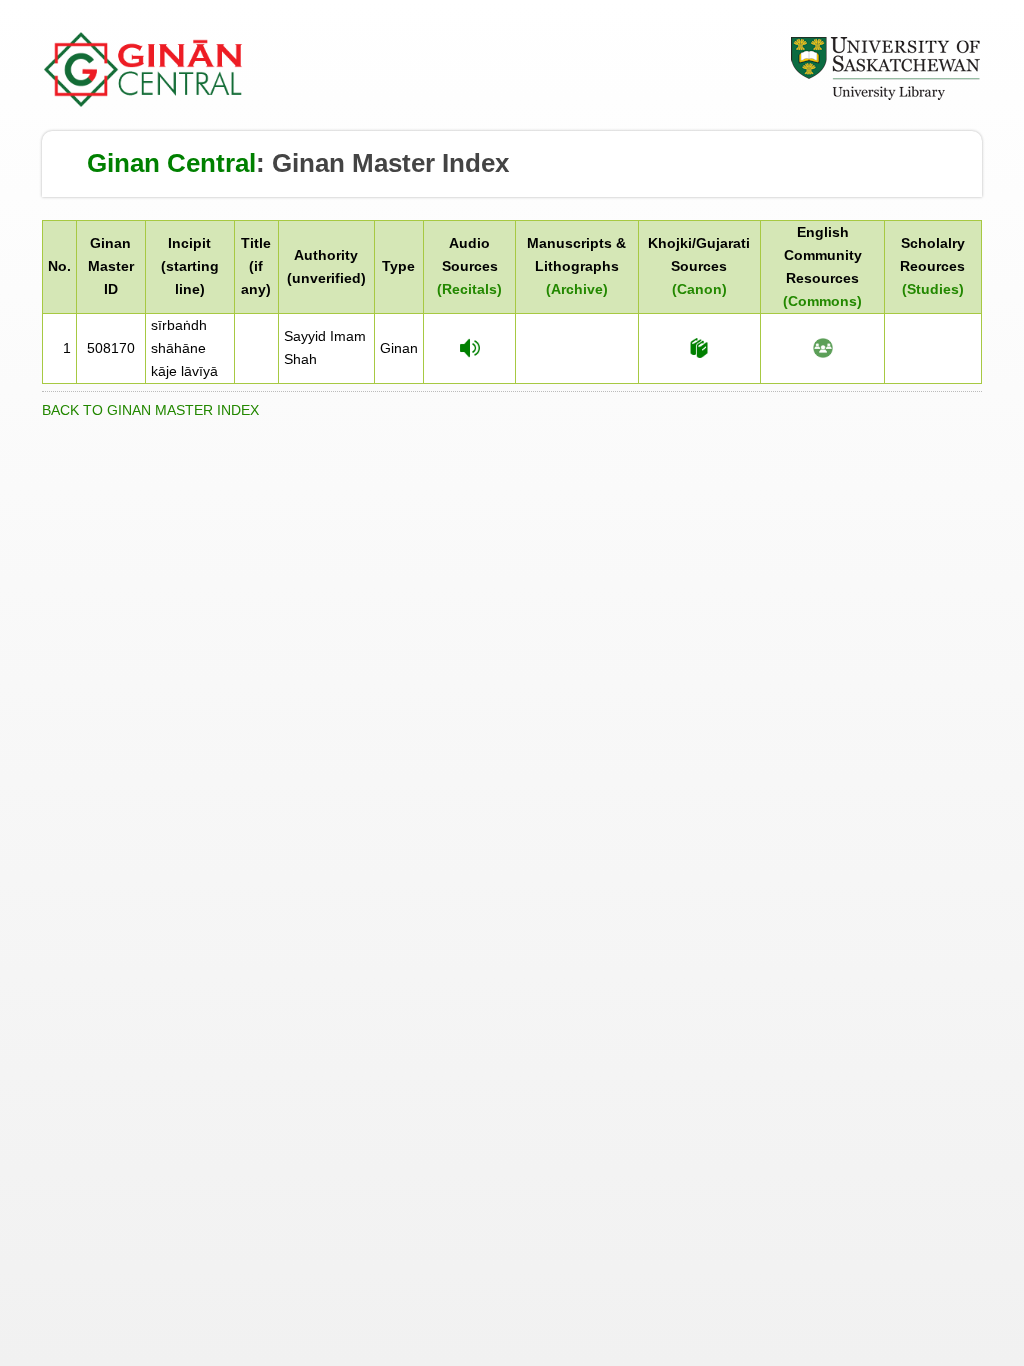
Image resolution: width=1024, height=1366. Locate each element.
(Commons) (822, 301)
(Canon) (699, 289)
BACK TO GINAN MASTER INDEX (150, 410)
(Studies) (933, 289)
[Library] (885, 97)
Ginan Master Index (390, 163)
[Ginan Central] (144, 102)
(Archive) (577, 289)
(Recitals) (469, 289)
